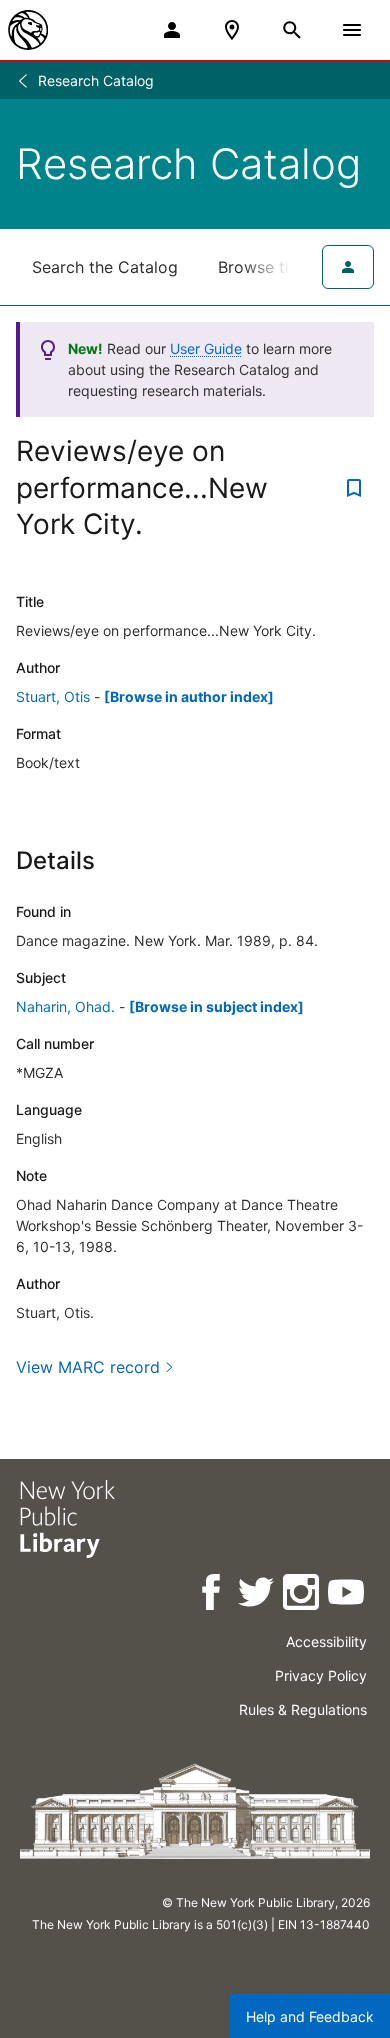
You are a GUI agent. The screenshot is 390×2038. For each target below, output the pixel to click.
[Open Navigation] (352, 30)
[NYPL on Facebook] (212, 1595)
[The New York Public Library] (28, 30)
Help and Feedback (310, 2016)
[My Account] (172, 30)
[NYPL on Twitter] (257, 1595)
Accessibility (326, 1641)
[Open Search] (292, 30)
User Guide (206, 348)
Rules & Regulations (303, 1709)
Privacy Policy (321, 1675)
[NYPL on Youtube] (347, 1595)
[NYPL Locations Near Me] (232, 30)
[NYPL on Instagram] (302, 1595)
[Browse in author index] (189, 696)
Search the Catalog (105, 267)
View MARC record (88, 1367)
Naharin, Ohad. (65, 1006)
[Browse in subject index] (216, 1006)
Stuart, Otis (53, 696)
